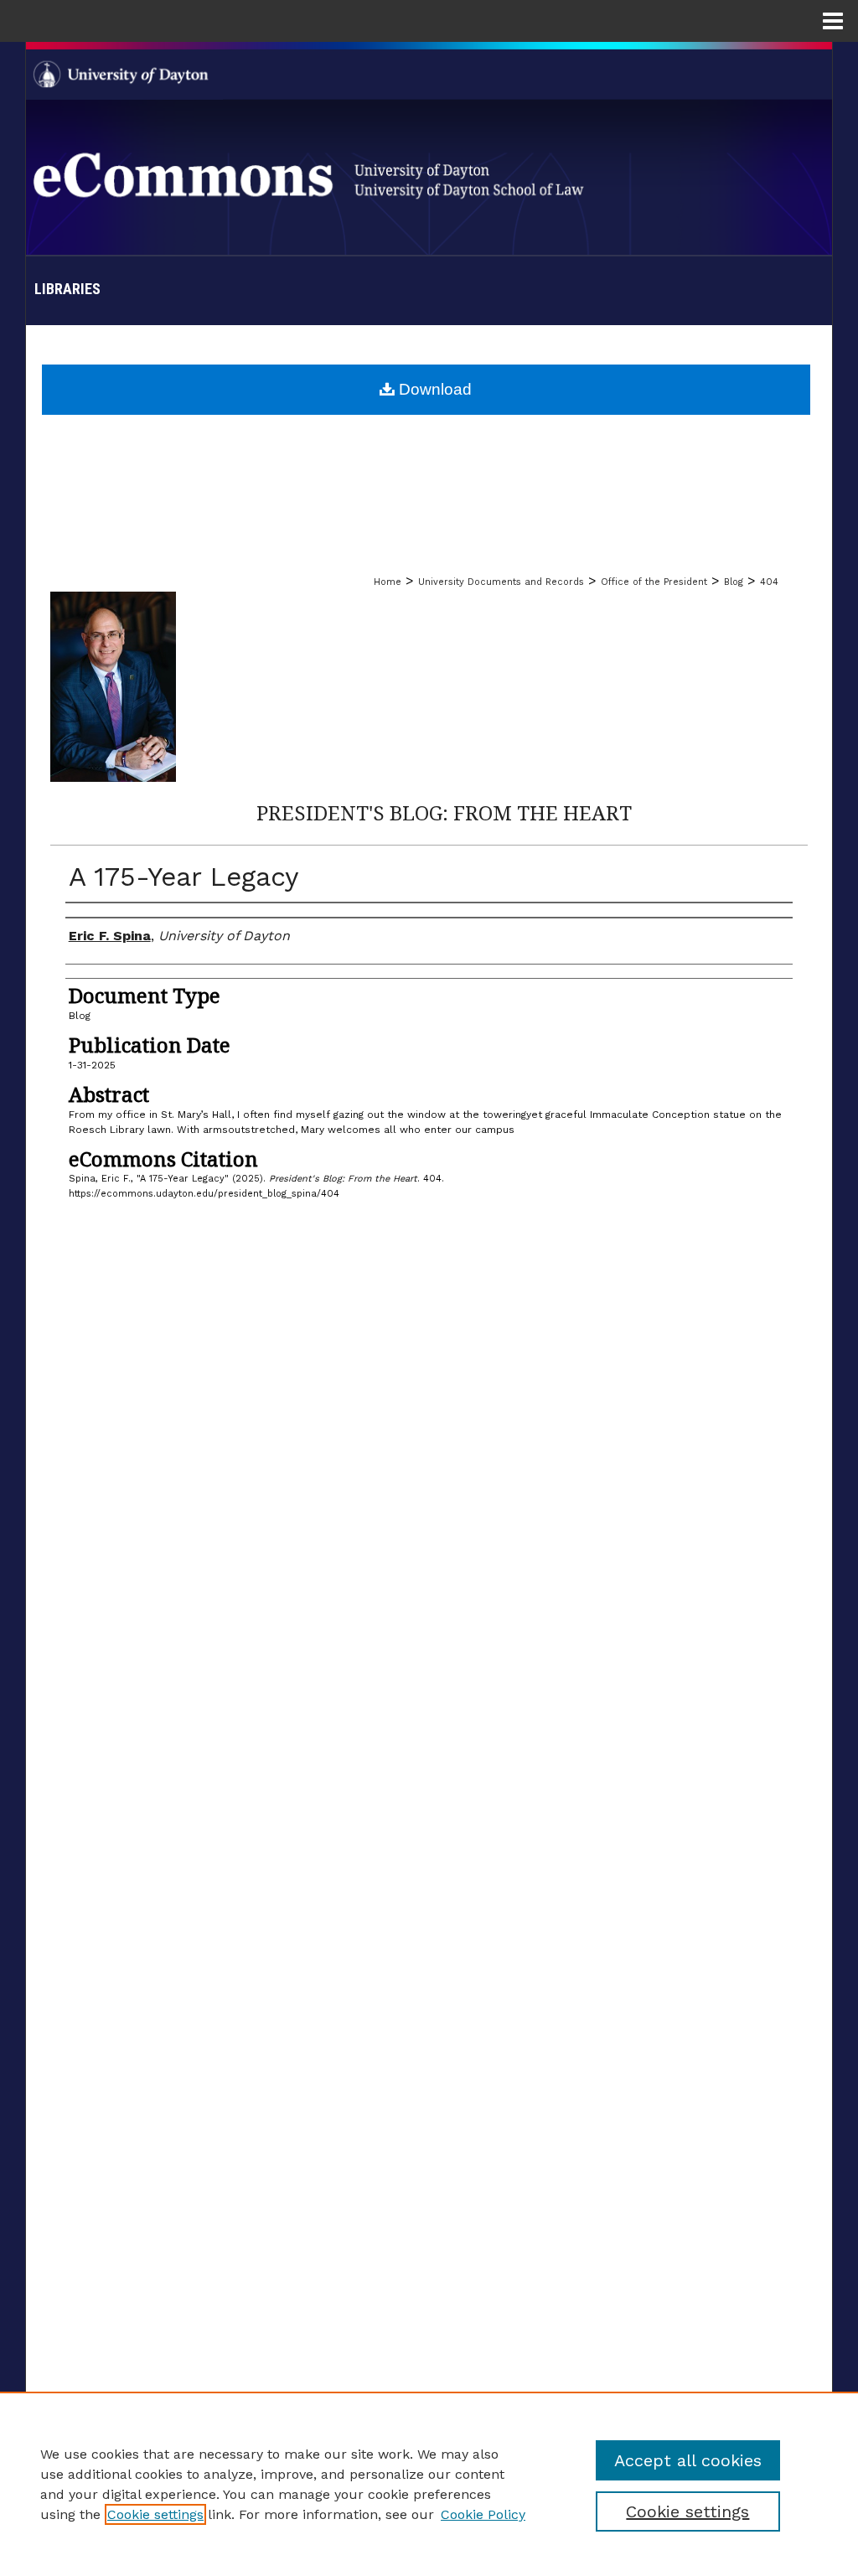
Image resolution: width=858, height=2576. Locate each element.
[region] (429, 2484)
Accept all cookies (688, 2460)
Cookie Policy (483, 2514)
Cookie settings (155, 2514)
